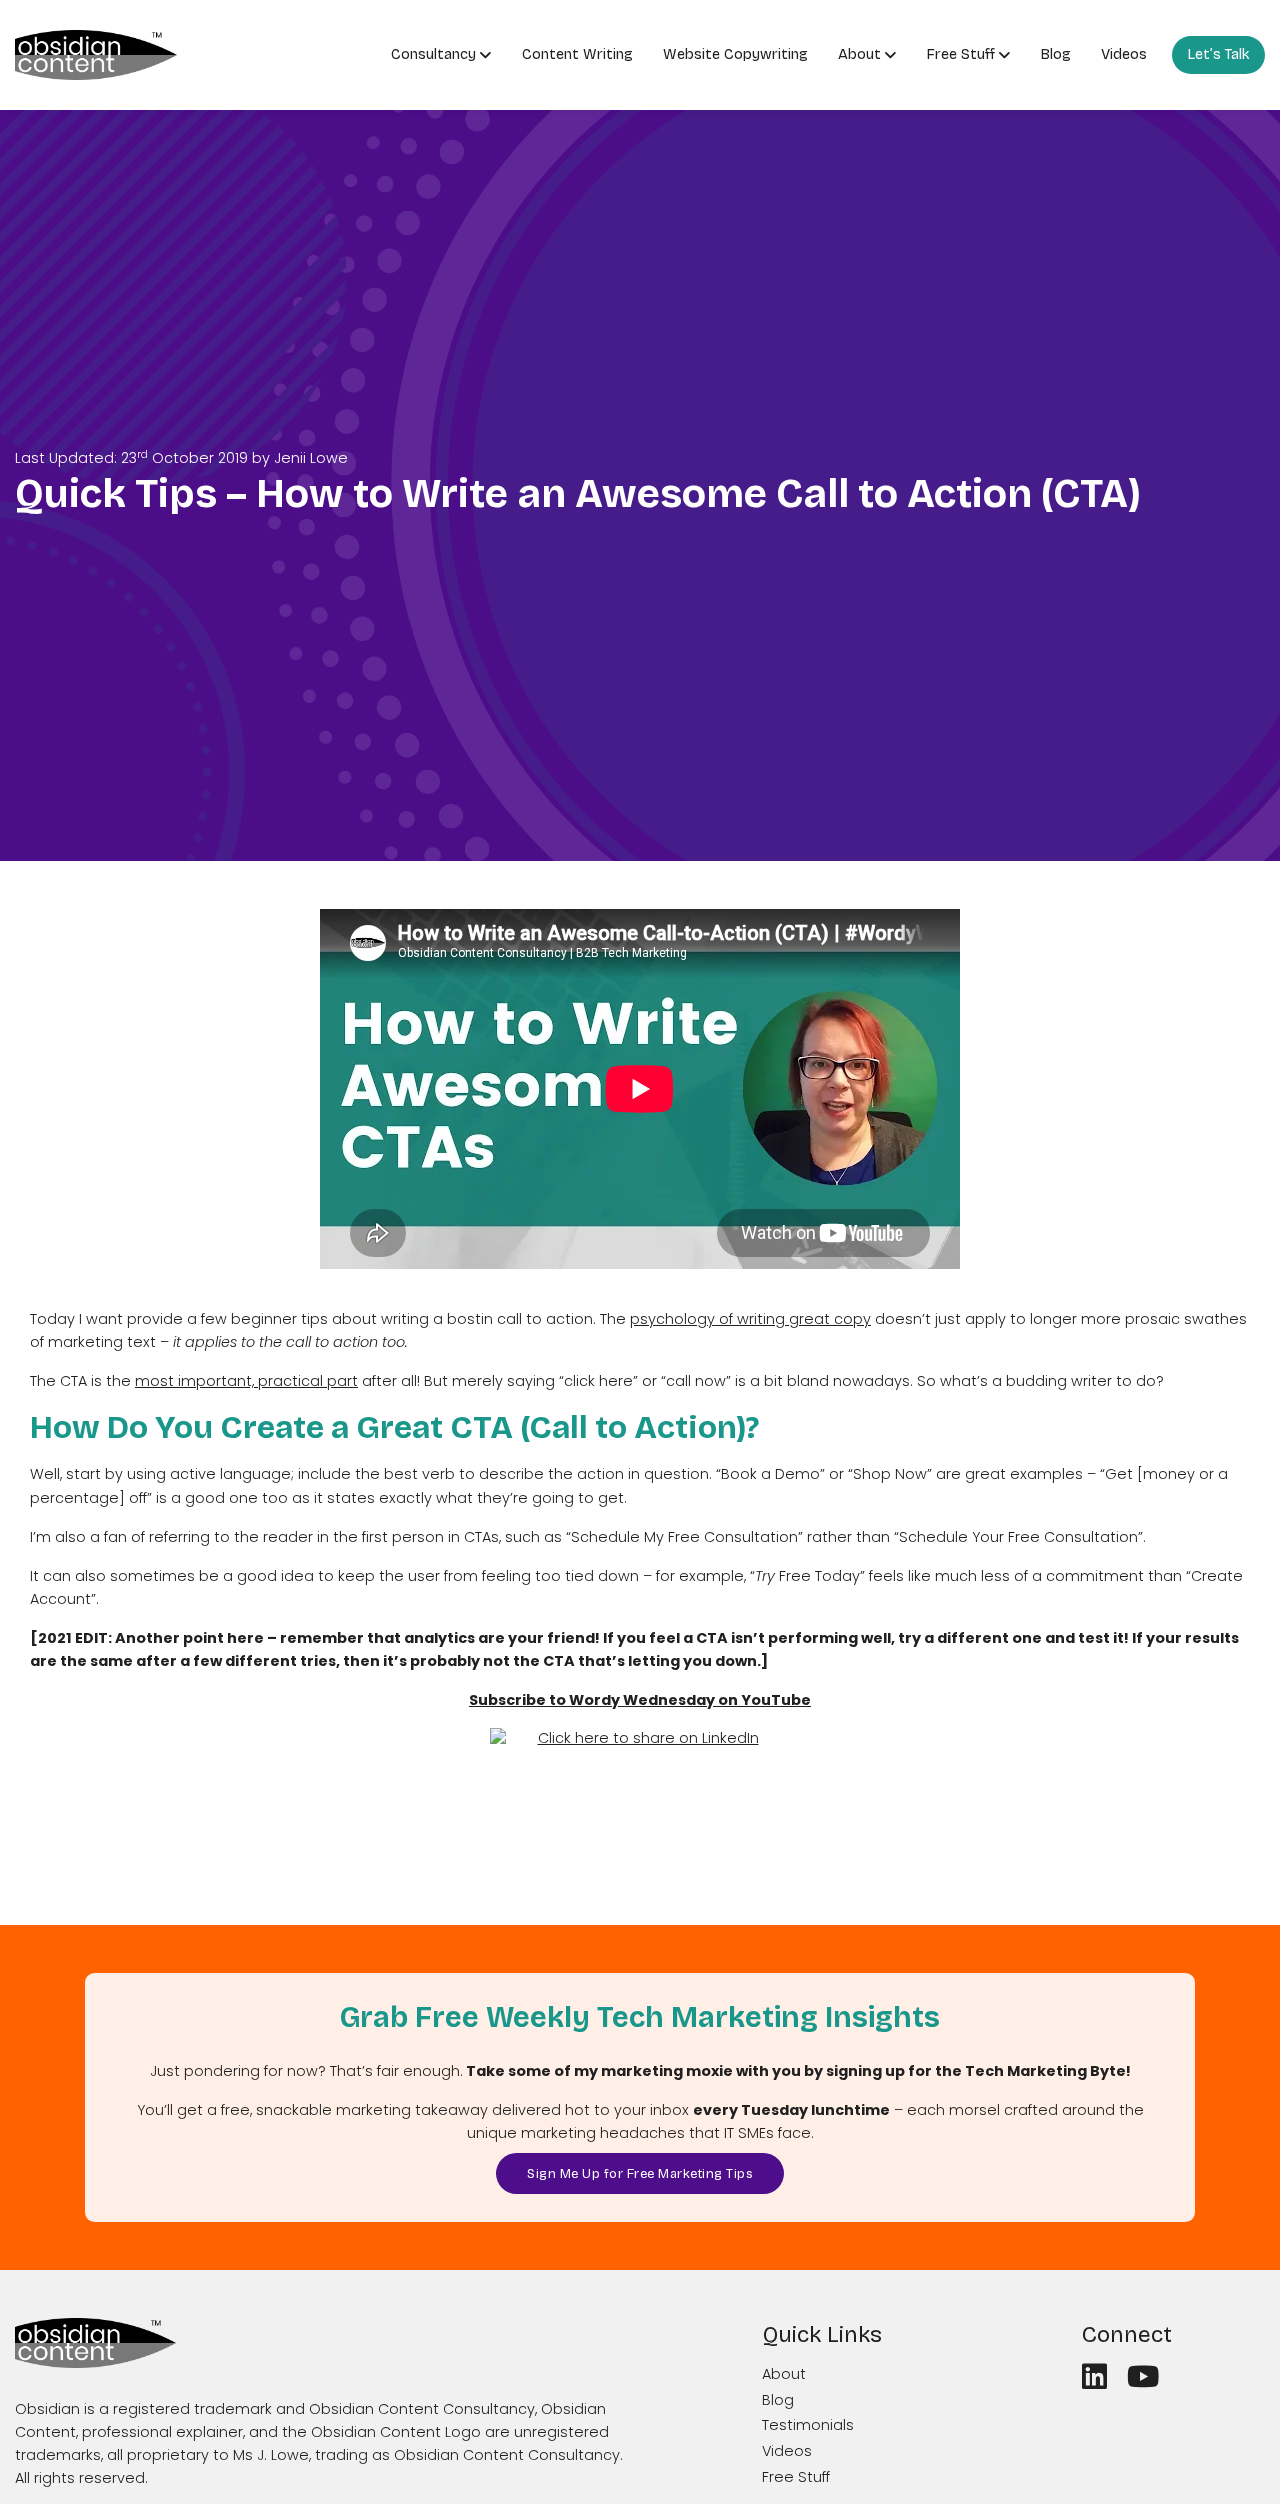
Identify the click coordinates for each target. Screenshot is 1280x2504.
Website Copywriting (735, 54)
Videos (1124, 54)
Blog (1056, 54)
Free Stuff (961, 54)
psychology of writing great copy (750, 1319)
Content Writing (577, 54)
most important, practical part (246, 1381)
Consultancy (433, 54)
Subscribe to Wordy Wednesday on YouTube (640, 1700)
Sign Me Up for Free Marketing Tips (640, 2173)
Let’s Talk (1218, 54)
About (859, 54)
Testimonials (808, 2425)
